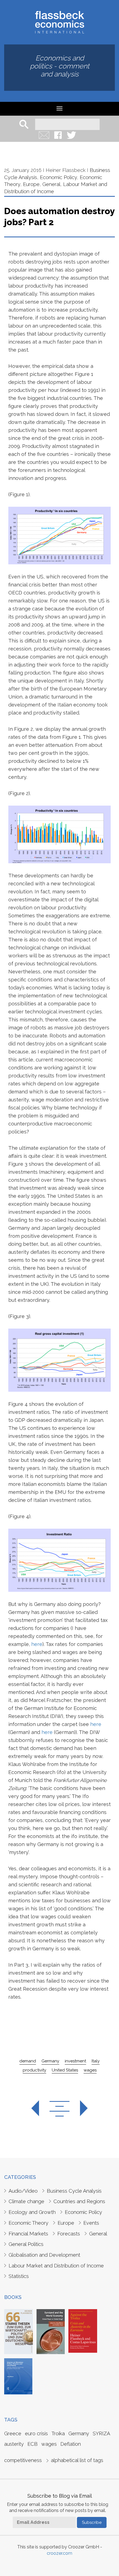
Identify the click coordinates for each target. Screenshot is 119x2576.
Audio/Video (23, 2191)
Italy (96, 2061)
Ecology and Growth (32, 2212)
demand (28, 2061)
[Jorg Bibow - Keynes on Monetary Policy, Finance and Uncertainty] (18, 2376)
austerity (14, 2444)
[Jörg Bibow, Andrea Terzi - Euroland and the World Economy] (51, 2331)
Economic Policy (58, 177)
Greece (13, 2433)
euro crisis (36, 2433)
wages (90, 2070)
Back (59, 2109)
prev (40, 2109)
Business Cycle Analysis (74, 2191)
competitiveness (23, 2460)
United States (65, 2070)
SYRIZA (101, 2433)
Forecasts (69, 2234)
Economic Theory (29, 2223)
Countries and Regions (79, 2201)
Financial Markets (28, 2234)
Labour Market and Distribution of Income (56, 2266)
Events (91, 2223)
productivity (34, 2070)
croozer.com (59, 2553)
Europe (31, 184)
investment (75, 2061)
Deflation (71, 2444)
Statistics (19, 2276)
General (51, 184)
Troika (58, 2433)
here (37, 1644)
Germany (50, 2061)
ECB (33, 2444)
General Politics (26, 2244)
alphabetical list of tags (77, 2460)
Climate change (26, 2201)
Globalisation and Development (44, 2255)
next (79, 2109)
